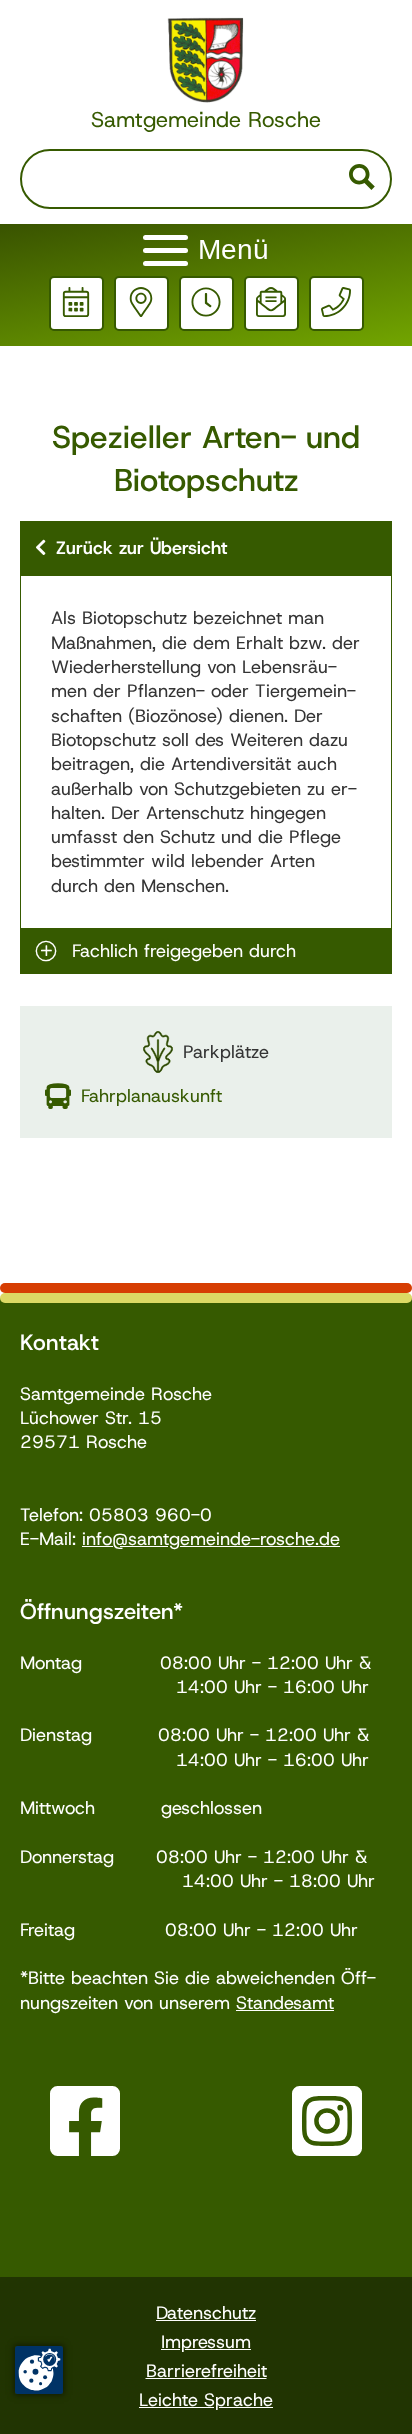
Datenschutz (206, 2313)
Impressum (206, 2342)
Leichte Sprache (206, 2400)
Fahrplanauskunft (151, 1096)
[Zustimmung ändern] (39, 2370)
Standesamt (285, 2003)
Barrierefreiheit (206, 2371)
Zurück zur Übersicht (141, 548)
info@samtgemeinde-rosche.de (211, 1539)
